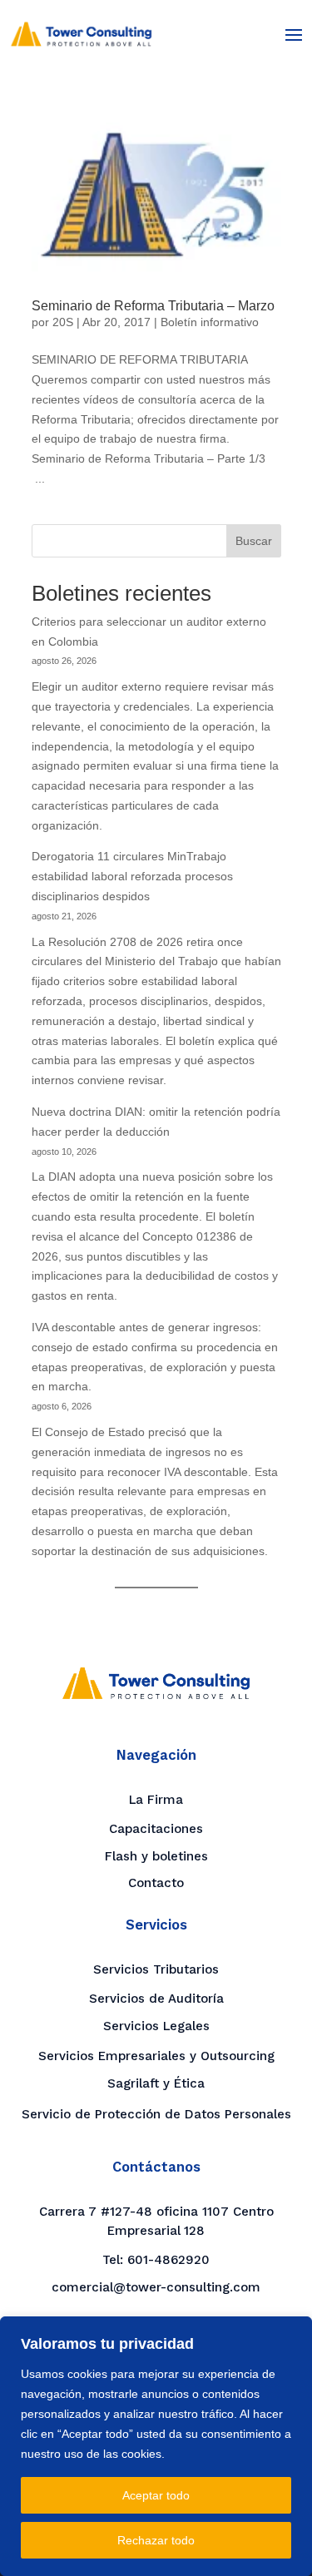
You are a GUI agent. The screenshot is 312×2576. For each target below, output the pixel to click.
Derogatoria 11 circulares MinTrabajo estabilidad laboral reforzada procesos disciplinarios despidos (132, 876)
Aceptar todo (156, 2495)
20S (63, 322)
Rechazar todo (156, 2540)
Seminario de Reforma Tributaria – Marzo (153, 306)
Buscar (254, 541)
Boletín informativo (210, 322)
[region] (156, 2446)
